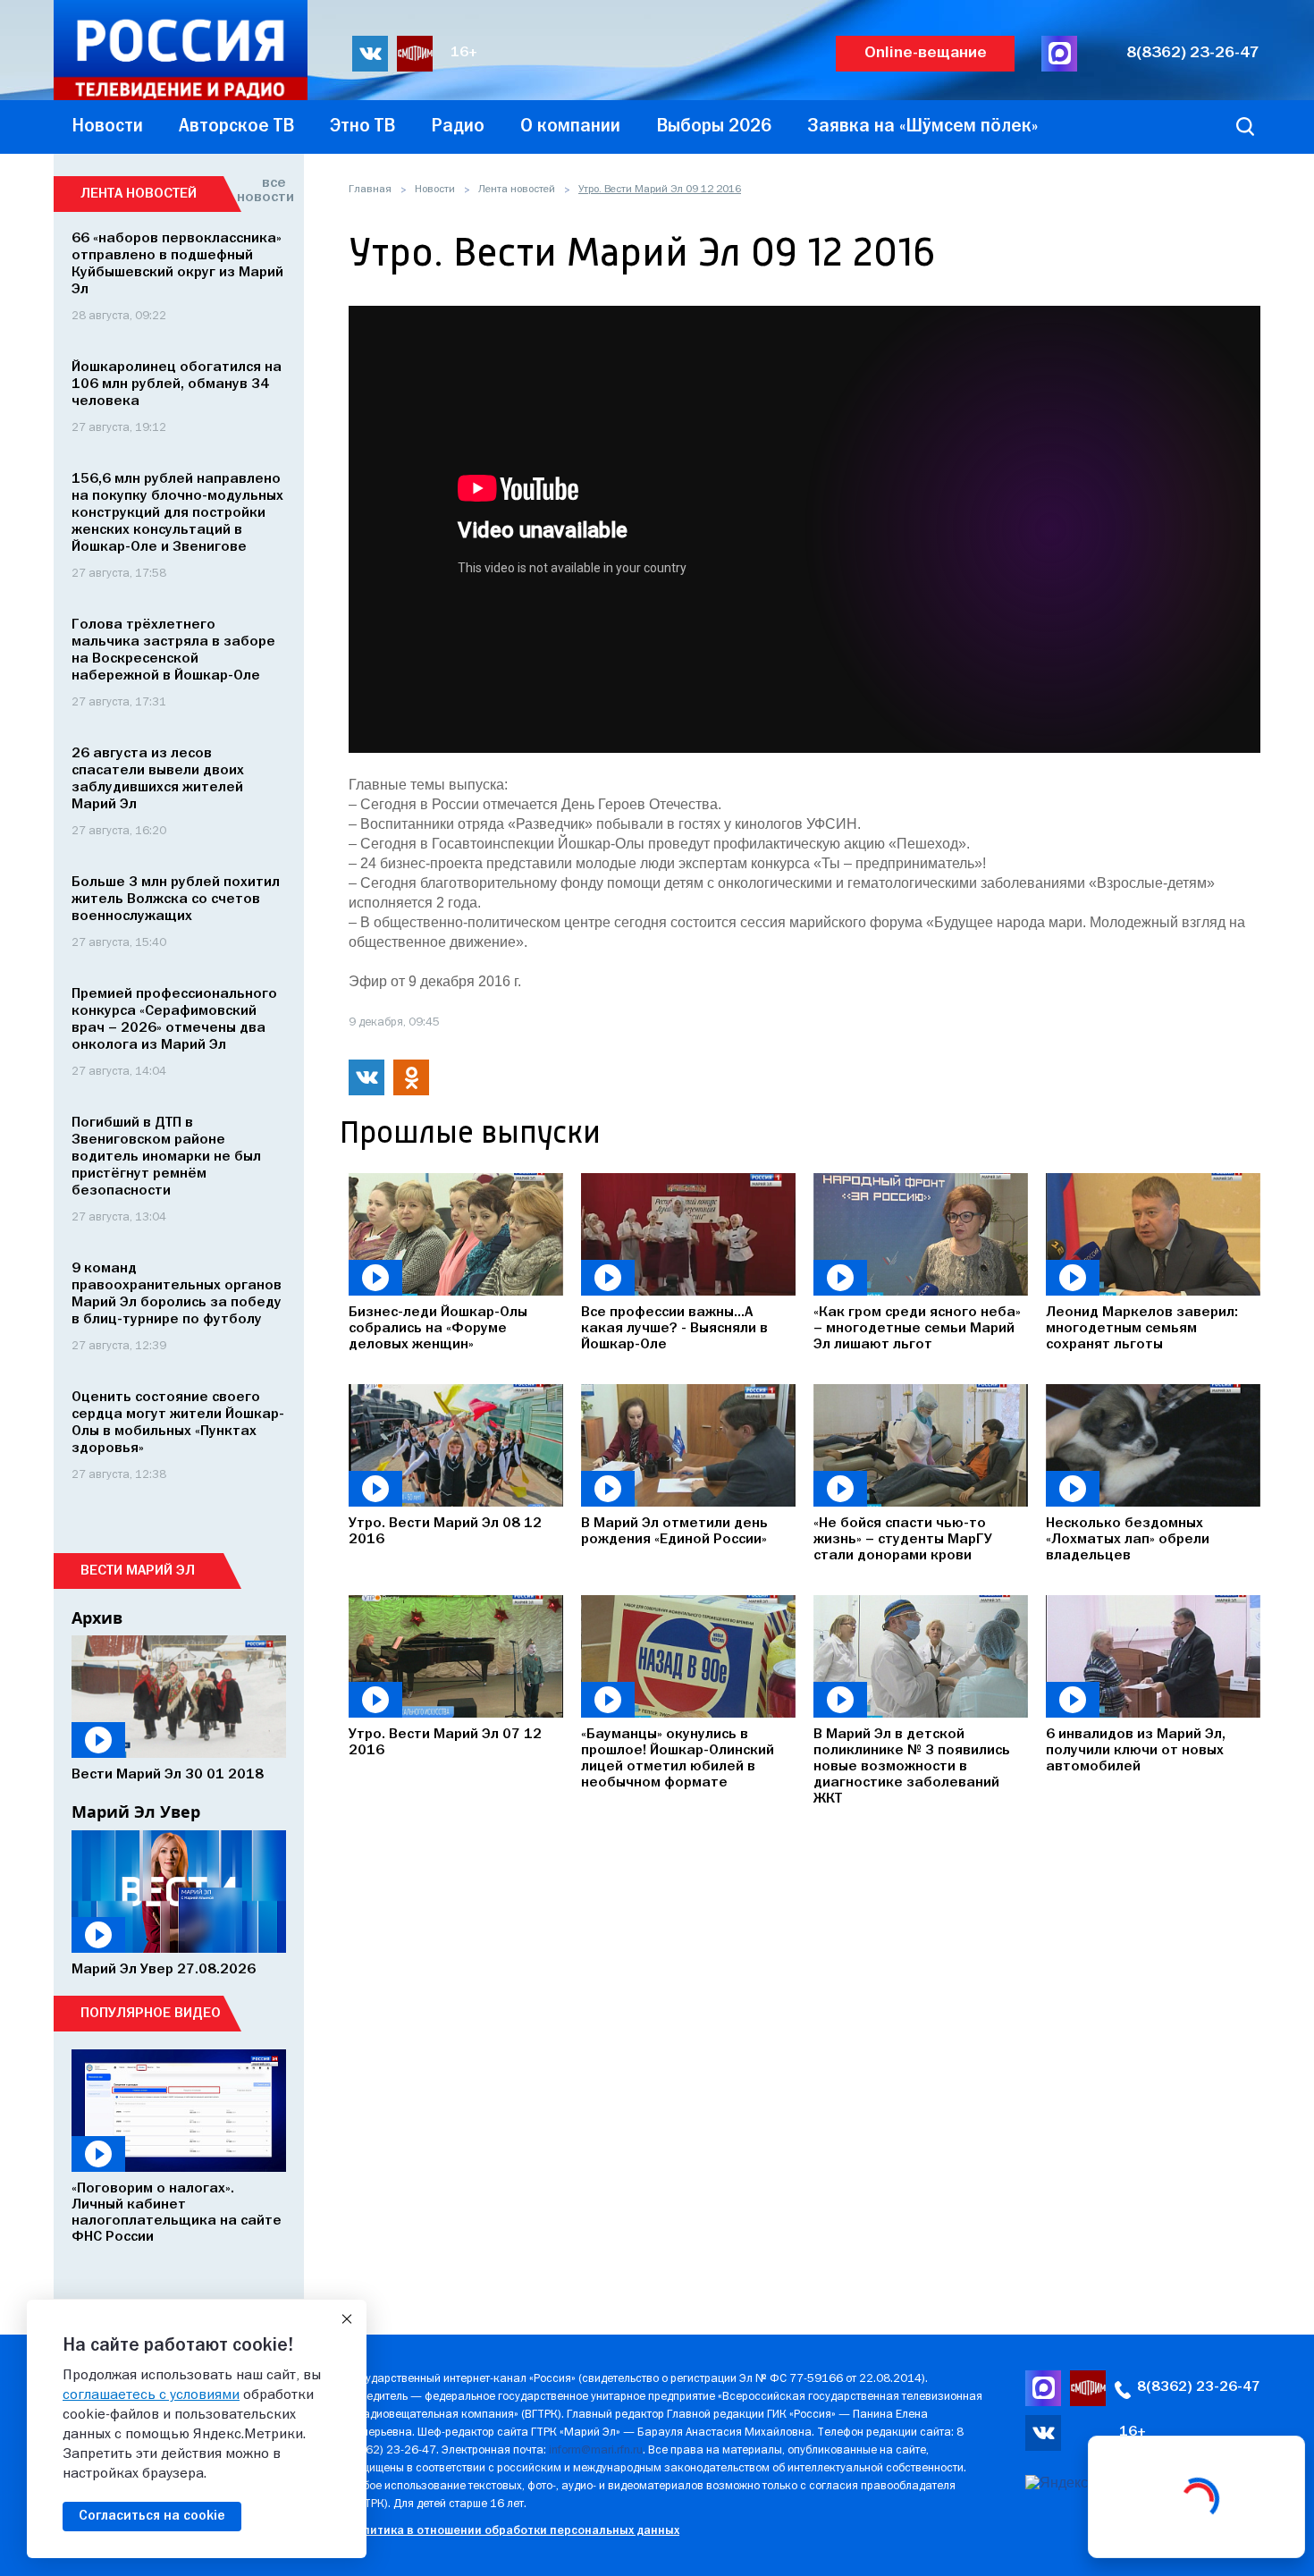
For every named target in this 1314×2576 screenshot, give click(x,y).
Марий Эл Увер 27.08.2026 (164, 1970)
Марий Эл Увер (136, 1812)
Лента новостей (517, 190)
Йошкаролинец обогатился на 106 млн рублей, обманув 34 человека (177, 384)
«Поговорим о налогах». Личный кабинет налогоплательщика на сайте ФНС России (177, 2213)
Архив (97, 1617)
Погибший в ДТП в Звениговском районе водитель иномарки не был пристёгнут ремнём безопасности (166, 1157)
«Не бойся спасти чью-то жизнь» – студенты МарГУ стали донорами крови (903, 1540)
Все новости (261, 190)
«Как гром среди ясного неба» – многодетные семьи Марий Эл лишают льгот (917, 1329)
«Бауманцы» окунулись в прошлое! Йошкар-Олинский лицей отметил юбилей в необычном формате (678, 1759)
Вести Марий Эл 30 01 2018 (168, 1775)
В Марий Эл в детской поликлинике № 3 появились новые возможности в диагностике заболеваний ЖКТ (912, 1767)
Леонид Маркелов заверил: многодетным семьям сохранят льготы (1142, 1329)
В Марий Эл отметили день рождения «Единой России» (674, 1532)
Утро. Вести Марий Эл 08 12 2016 (445, 1532)
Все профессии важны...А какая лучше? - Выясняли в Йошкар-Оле (674, 1329)
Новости (435, 190)
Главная (370, 190)
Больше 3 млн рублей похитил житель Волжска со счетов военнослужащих (176, 899)
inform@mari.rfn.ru (596, 2450)
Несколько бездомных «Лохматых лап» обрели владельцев (1128, 1540)
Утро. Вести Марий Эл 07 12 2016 (445, 1743)
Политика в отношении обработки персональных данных (514, 2531)
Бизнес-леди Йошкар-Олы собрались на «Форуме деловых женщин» (438, 1329)
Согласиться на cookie (152, 2516)
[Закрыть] (347, 2319)
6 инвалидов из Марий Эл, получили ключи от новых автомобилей (1136, 1751)
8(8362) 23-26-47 (1193, 53)
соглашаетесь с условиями (151, 2395)
